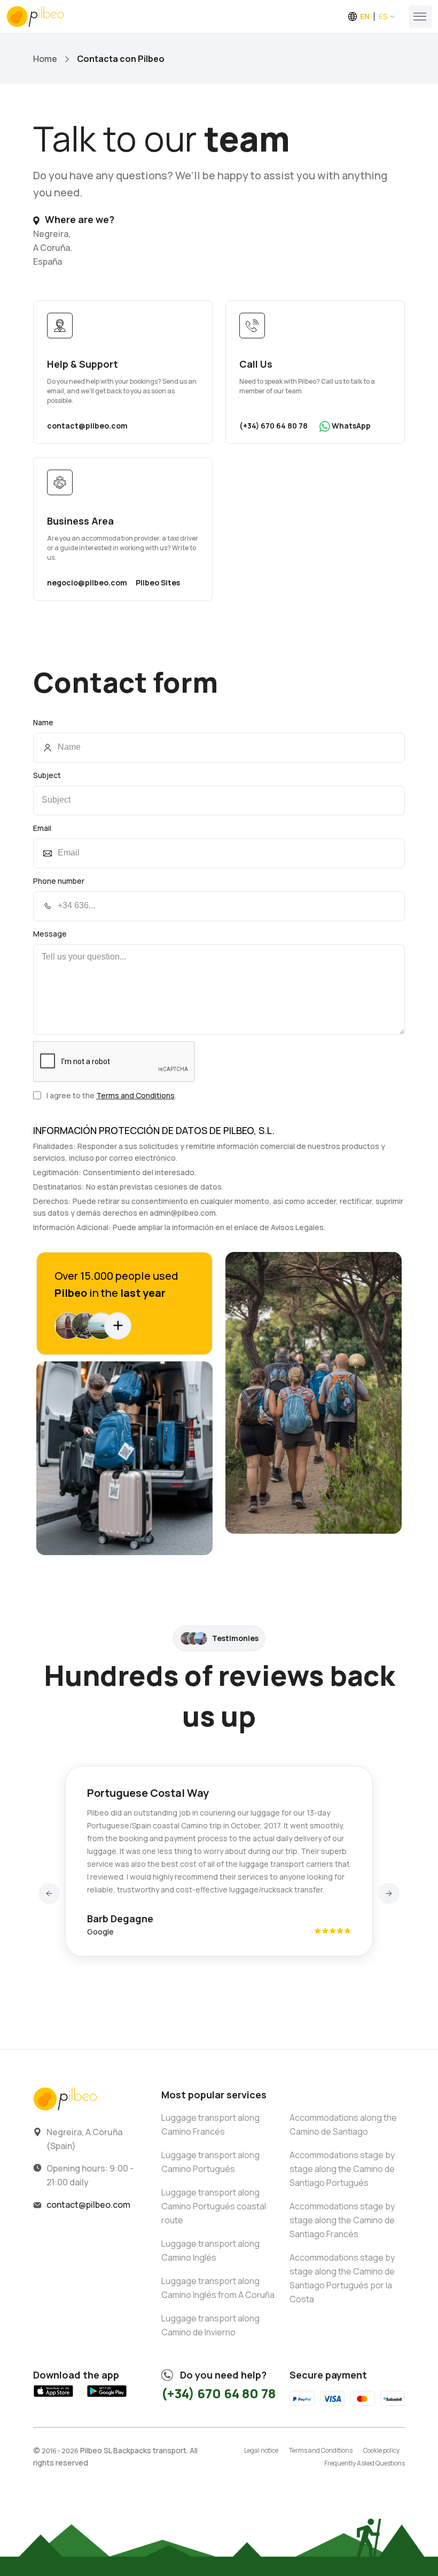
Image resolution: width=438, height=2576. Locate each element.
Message (50, 934)
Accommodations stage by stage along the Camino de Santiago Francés (342, 2220)
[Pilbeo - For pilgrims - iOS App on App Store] (53, 2397)
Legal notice (261, 2450)
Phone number (59, 881)
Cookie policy (381, 2450)
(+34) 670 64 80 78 (273, 426)
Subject (47, 775)
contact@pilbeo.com (87, 426)
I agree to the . (111, 1095)
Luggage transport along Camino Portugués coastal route (214, 2206)
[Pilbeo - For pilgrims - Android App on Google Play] (107, 2397)
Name (43, 722)
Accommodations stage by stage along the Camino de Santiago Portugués (342, 2169)
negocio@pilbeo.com (87, 582)
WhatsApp (350, 426)
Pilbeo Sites (158, 582)
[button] (49, 1893)
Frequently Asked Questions (365, 2463)
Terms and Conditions (135, 1095)
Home (45, 59)
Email (42, 828)
